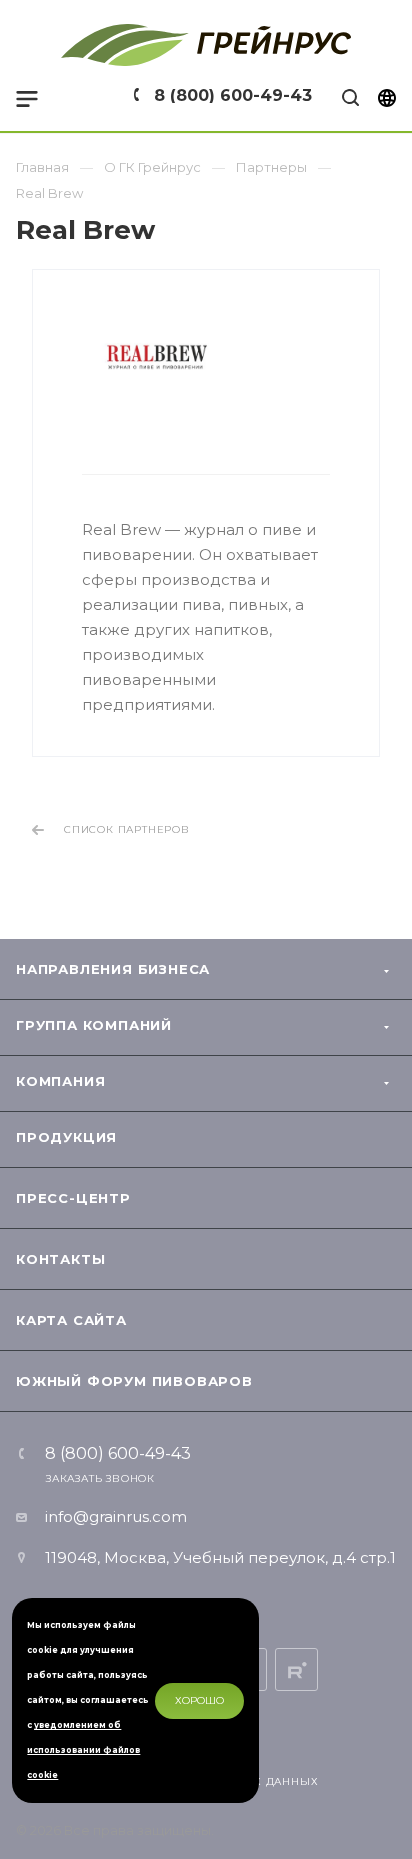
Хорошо (199, 1700)
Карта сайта (71, 1320)
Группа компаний (94, 1025)
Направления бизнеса (113, 969)
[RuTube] (296, 1669)
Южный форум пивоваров (134, 1381)
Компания (60, 1081)
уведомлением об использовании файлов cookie (83, 1750)
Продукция (66, 1137)
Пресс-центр (73, 1198)
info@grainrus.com (116, 1516)
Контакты (60, 1259)
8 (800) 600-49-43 (233, 95)
